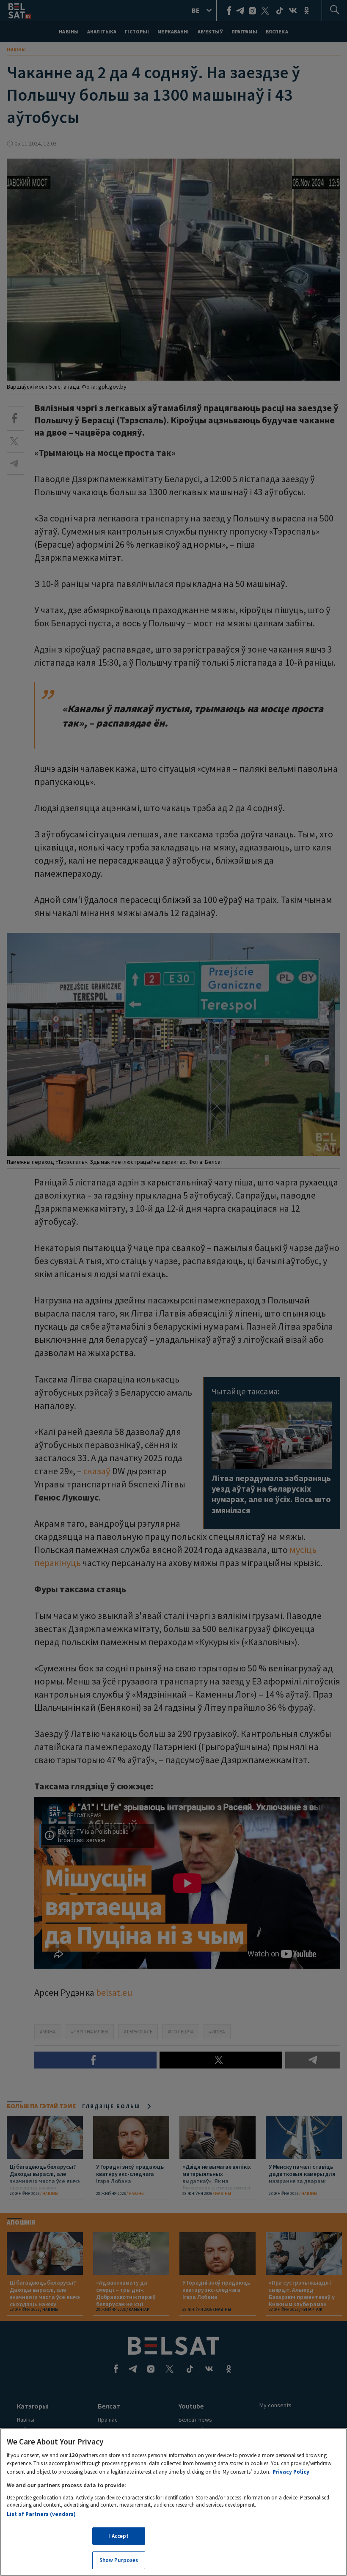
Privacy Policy (291, 2472)
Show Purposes (119, 2560)
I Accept (118, 2536)
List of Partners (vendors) (41, 2514)
